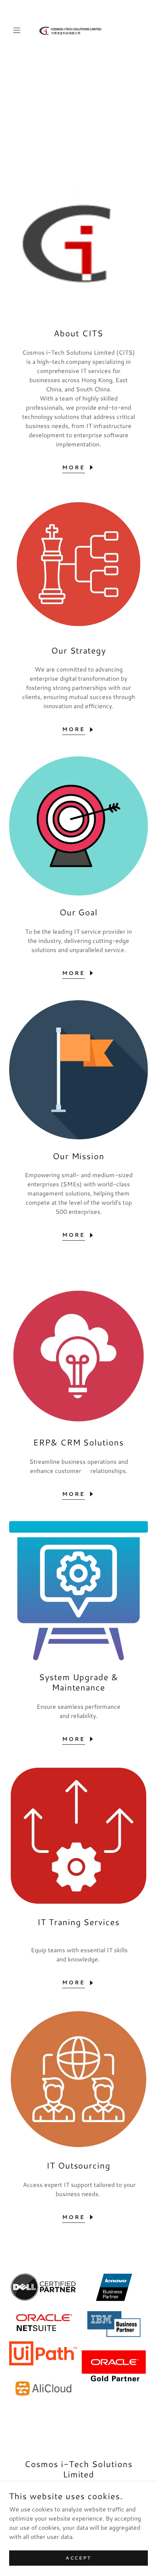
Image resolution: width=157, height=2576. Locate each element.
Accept (78, 2558)
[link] (78, 30)
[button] (20, 30)
